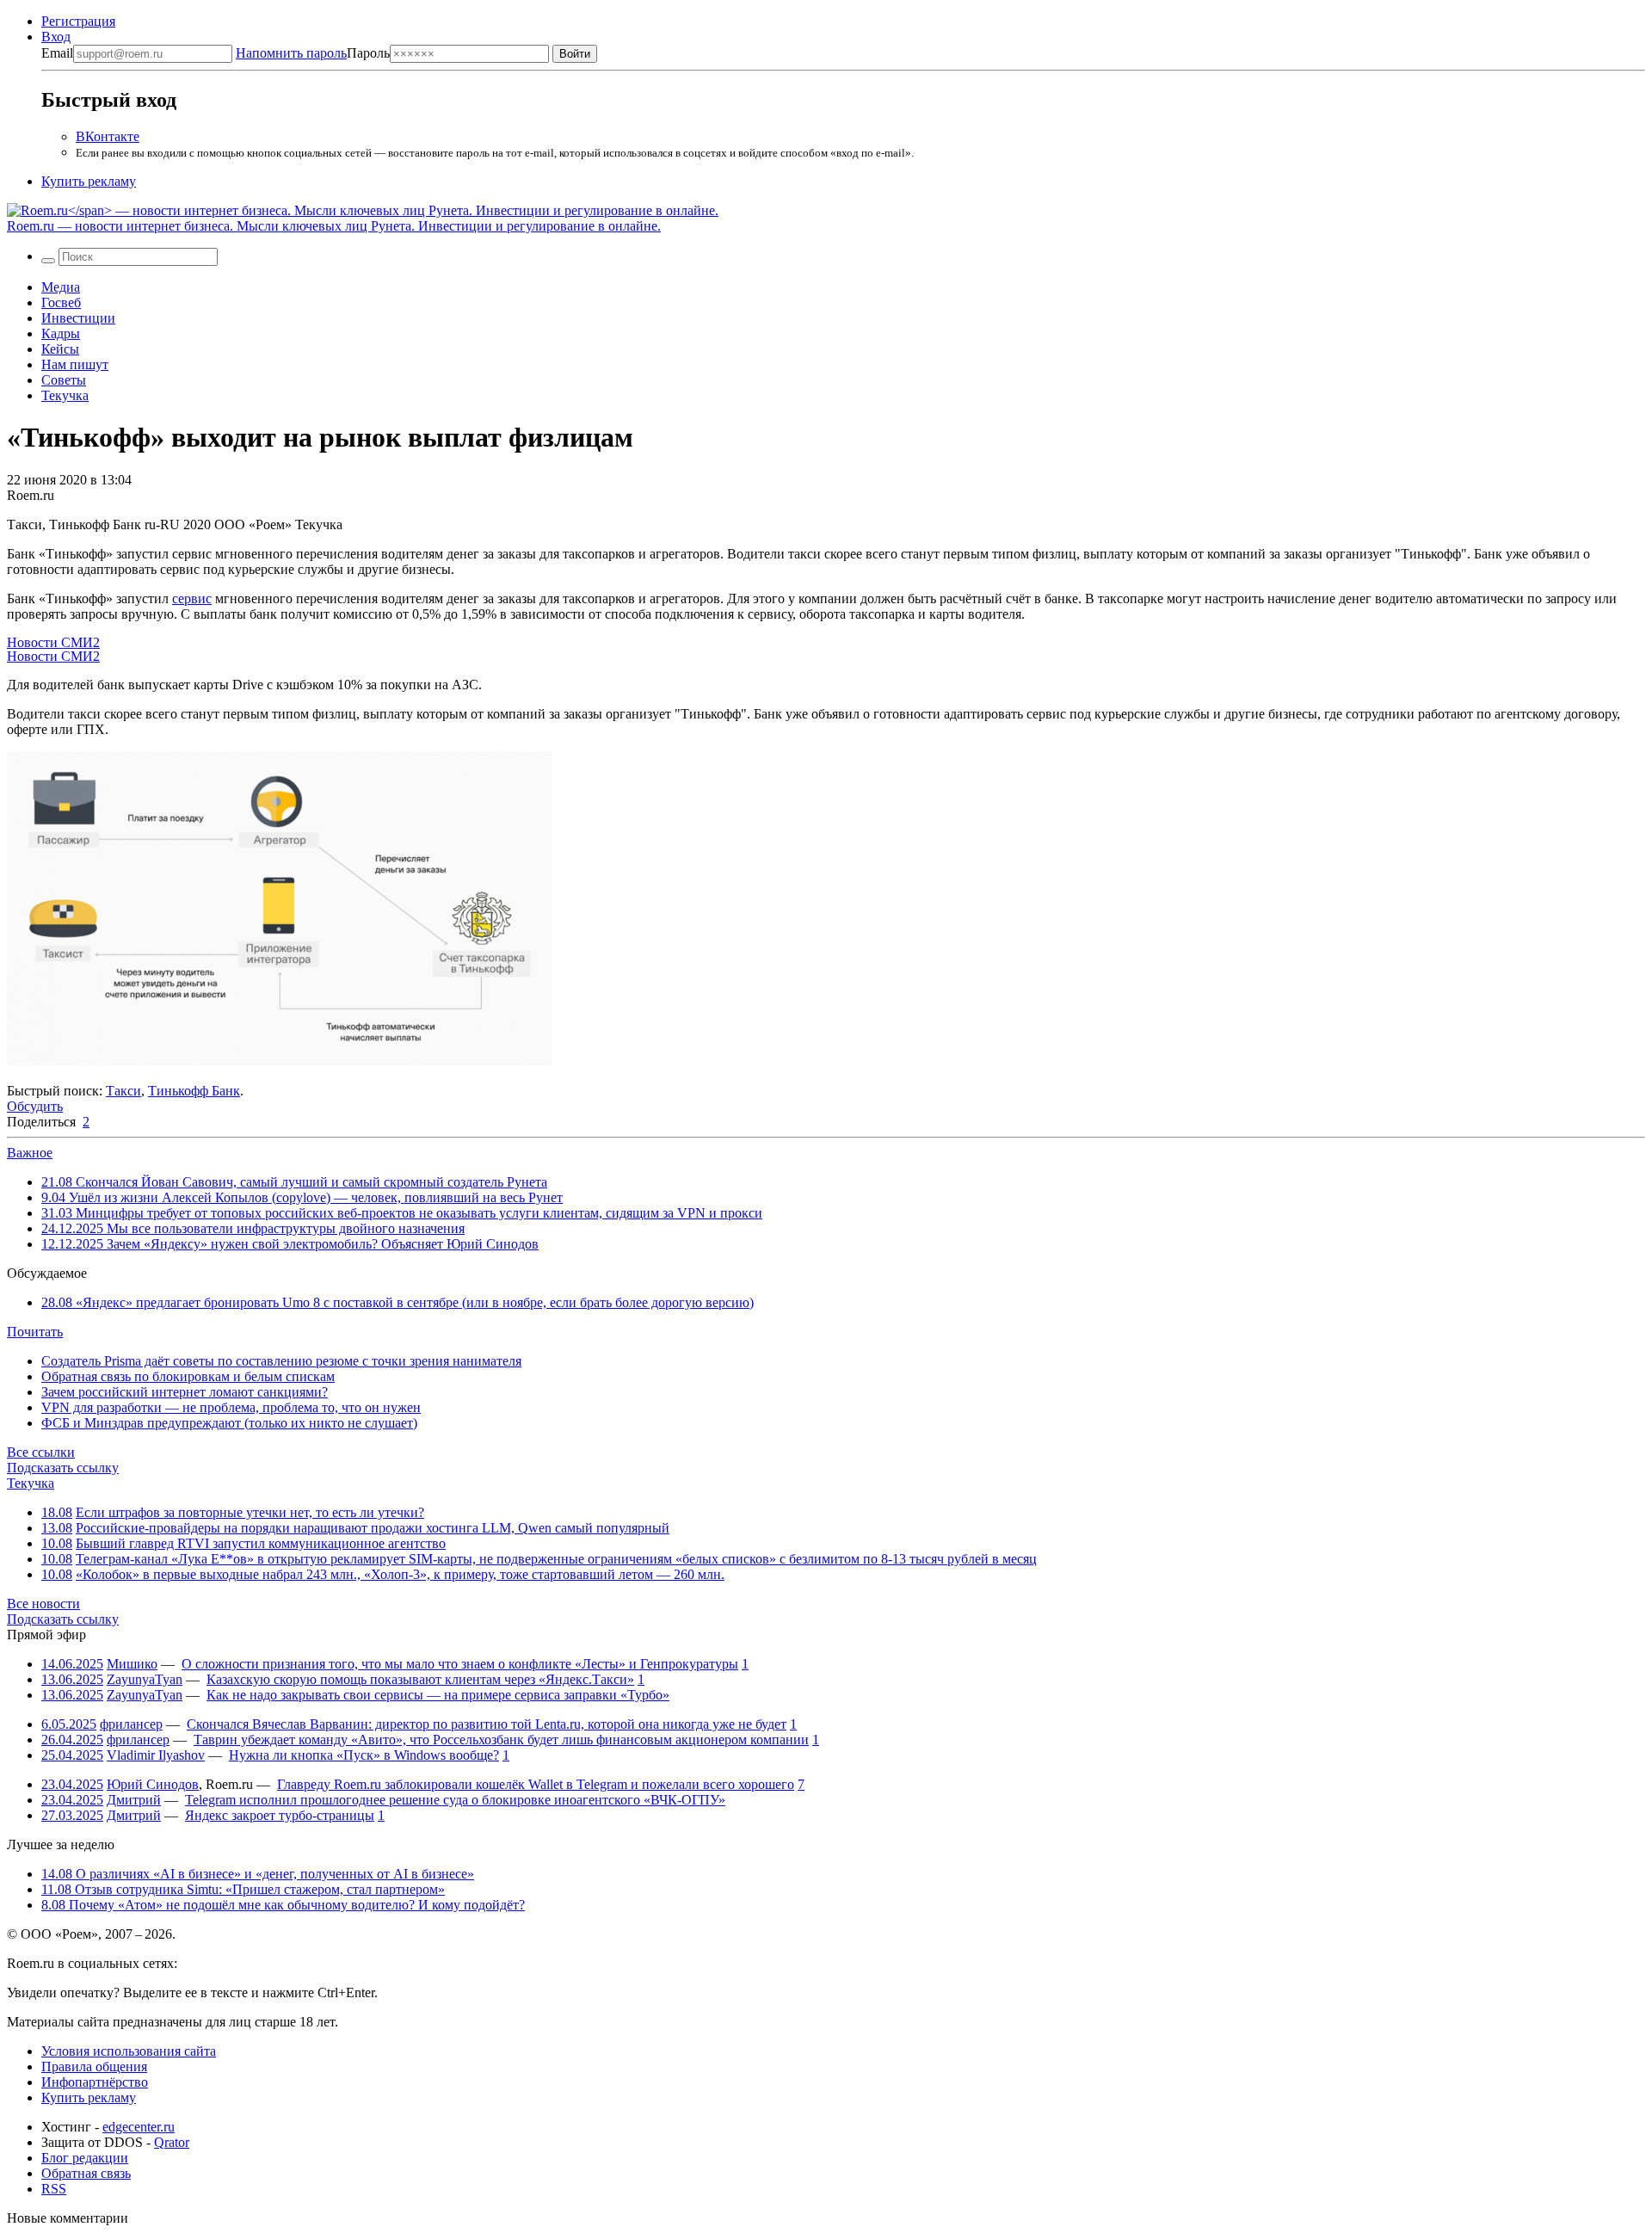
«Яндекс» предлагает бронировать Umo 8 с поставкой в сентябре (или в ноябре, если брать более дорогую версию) (398, 1302)
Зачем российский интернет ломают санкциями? (185, 1392)
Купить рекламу (89, 181)
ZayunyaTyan (145, 1679)
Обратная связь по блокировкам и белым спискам (188, 1376)
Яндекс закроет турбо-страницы (280, 1815)
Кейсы (60, 349)
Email (57, 53)
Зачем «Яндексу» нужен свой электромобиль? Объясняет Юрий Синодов (290, 1244)
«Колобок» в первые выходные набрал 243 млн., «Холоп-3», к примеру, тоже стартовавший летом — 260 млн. (400, 1574)
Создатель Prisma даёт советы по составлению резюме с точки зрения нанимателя (281, 1361)
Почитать (35, 1332)
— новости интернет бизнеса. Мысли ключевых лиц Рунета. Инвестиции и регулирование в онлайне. (334, 226)
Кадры (61, 333)
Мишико (132, 1664)
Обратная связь (86, 2173)
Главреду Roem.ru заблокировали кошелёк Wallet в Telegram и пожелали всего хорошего (536, 1784)
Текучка (65, 395)
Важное (30, 1153)
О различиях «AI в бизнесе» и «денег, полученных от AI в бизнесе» (258, 1874)
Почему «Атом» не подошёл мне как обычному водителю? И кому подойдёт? (283, 1905)
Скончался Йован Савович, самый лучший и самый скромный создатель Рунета (294, 1182)
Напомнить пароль (291, 53)
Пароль (313, 53)
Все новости (43, 1604)
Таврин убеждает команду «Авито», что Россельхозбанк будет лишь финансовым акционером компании (501, 1740)
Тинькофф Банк (194, 1091)
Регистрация (78, 21)
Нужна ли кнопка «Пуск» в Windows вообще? (364, 1755)
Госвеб (61, 302)
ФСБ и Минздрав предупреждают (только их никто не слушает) (229, 1423)
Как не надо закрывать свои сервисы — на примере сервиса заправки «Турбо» (438, 1695)
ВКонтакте (108, 136)
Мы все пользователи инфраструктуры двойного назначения (253, 1228)
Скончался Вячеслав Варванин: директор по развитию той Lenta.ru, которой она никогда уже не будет (487, 1724)
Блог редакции (85, 2158)
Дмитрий (134, 1800)
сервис (192, 598)
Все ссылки (41, 1452)
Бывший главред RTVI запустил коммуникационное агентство (261, 1543)
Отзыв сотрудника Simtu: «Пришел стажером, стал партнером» (243, 1889)
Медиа (61, 287)
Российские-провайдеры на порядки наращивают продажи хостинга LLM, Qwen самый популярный (373, 1528)
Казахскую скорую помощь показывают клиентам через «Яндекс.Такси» (420, 1679)
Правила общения (94, 2066)
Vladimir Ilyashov (156, 1755)
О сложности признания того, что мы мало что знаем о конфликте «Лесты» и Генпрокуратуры (460, 1664)
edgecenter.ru (139, 2127)
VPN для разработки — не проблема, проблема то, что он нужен (231, 1407)
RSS (54, 2189)
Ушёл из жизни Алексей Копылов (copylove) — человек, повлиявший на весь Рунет (302, 1197)
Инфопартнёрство (95, 2082)
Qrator (172, 2142)
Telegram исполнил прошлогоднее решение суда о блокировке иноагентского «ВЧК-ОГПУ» (455, 1800)
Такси (123, 1091)
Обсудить (35, 1106)
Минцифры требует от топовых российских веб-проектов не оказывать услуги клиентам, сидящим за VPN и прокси (402, 1213)
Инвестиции (78, 318)
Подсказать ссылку (63, 1468)
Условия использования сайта (129, 2051)
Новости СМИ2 (53, 642)
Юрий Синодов (153, 1784)
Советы (64, 380)
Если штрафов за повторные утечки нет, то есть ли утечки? (250, 1512)
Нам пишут (75, 364)
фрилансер (131, 1724)
